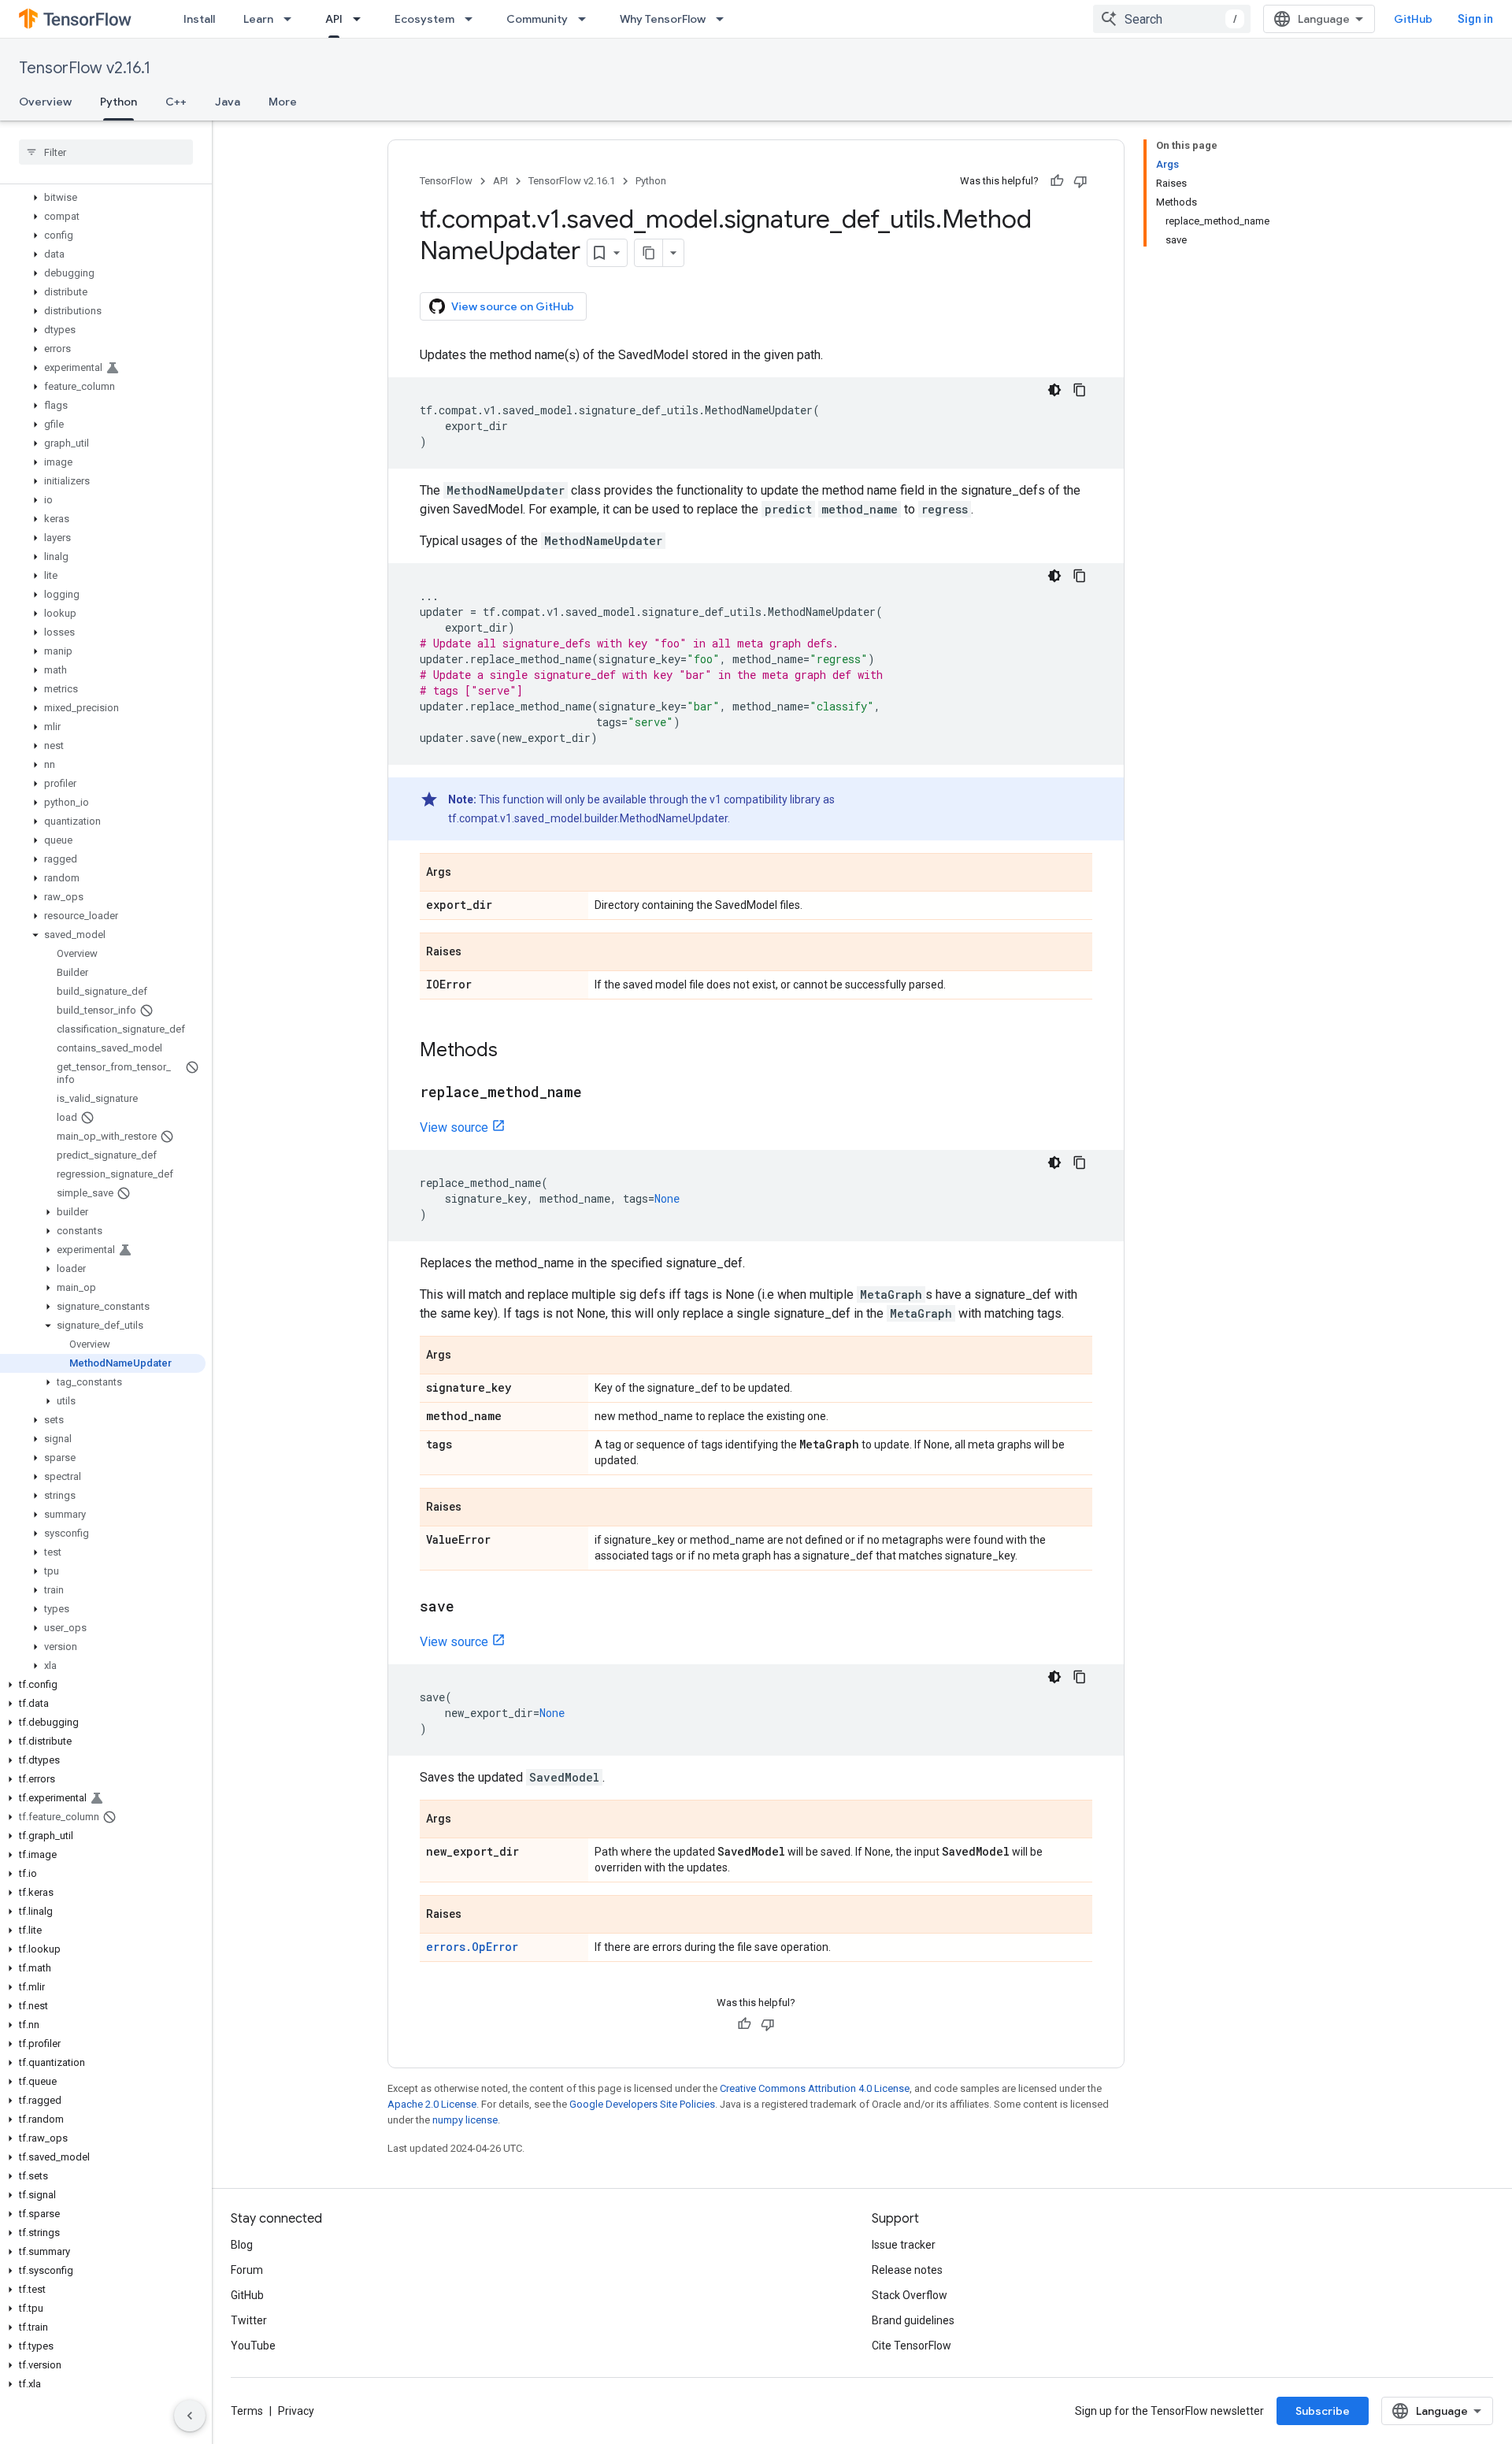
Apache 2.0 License (432, 2104)
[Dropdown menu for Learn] (292, 19)
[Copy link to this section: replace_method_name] (598, 1093)
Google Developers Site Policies (642, 2104)
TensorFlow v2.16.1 (85, 68)
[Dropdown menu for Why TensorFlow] (724, 19)
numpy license (465, 2120)
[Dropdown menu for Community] (587, 19)
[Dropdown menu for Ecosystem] (473, 19)
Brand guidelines (913, 2320)
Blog (242, 2245)
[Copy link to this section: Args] (467, 873)
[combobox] (1172, 19)
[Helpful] (1057, 181)
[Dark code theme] (1054, 390)
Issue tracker (904, 2245)
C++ (176, 102)
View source (454, 1127)
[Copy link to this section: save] (470, 1608)
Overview (45, 102)
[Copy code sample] (1080, 390)
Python (119, 102)
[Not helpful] (1080, 181)
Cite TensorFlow (912, 2346)
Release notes (907, 2270)
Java (228, 102)
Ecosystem (424, 19)
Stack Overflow (910, 2295)
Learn (258, 19)
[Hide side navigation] (190, 2416)
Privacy (296, 2411)
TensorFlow (446, 181)
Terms (247, 2411)
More (283, 102)
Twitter (249, 2320)
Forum (247, 2270)
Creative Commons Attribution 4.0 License (815, 2088)
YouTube (253, 2346)
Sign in (1475, 19)
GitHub (1413, 19)
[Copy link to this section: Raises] (477, 953)
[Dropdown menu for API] (361, 19)
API (334, 19)
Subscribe (1323, 2411)
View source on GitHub (513, 306)
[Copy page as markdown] (649, 253)
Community (537, 19)
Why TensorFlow (663, 19)
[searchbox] (106, 152)
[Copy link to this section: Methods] (513, 1051)
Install (199, 19)
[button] (103, 198)
